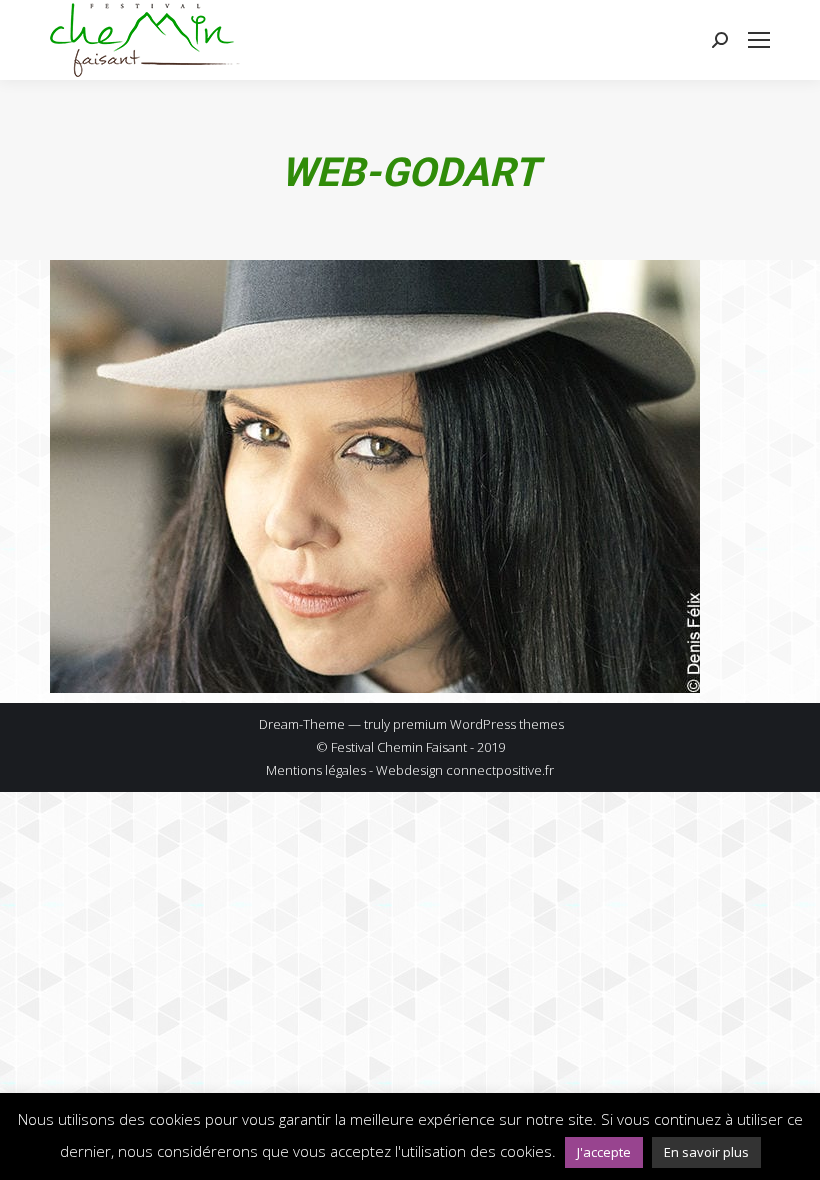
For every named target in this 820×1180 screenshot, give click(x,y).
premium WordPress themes (478, 724)
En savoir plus (706, 1152)
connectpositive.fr (500, 770)
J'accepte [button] (604, 1152)
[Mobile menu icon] (759, 40)
